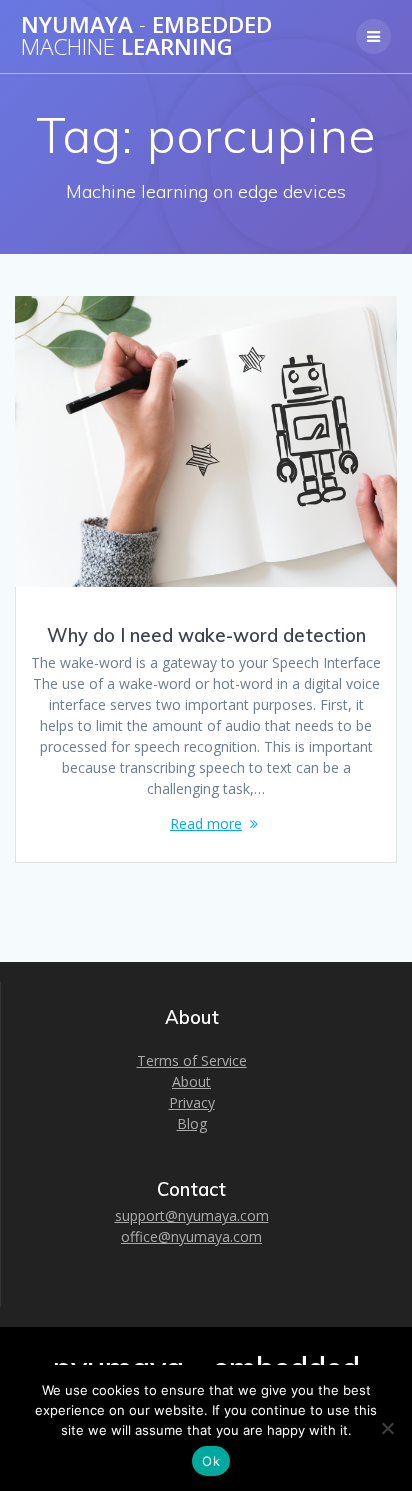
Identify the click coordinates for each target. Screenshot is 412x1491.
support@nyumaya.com (192, 1215)
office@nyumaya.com (191, 1236)
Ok (211, 1461)
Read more (206, 823)
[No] (387, 1428)
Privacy (192, 1102)
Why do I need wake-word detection (206, 635)
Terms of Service (192, 1060)
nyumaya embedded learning (146, 36)
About (191, 1081)
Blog (192, 1123)
